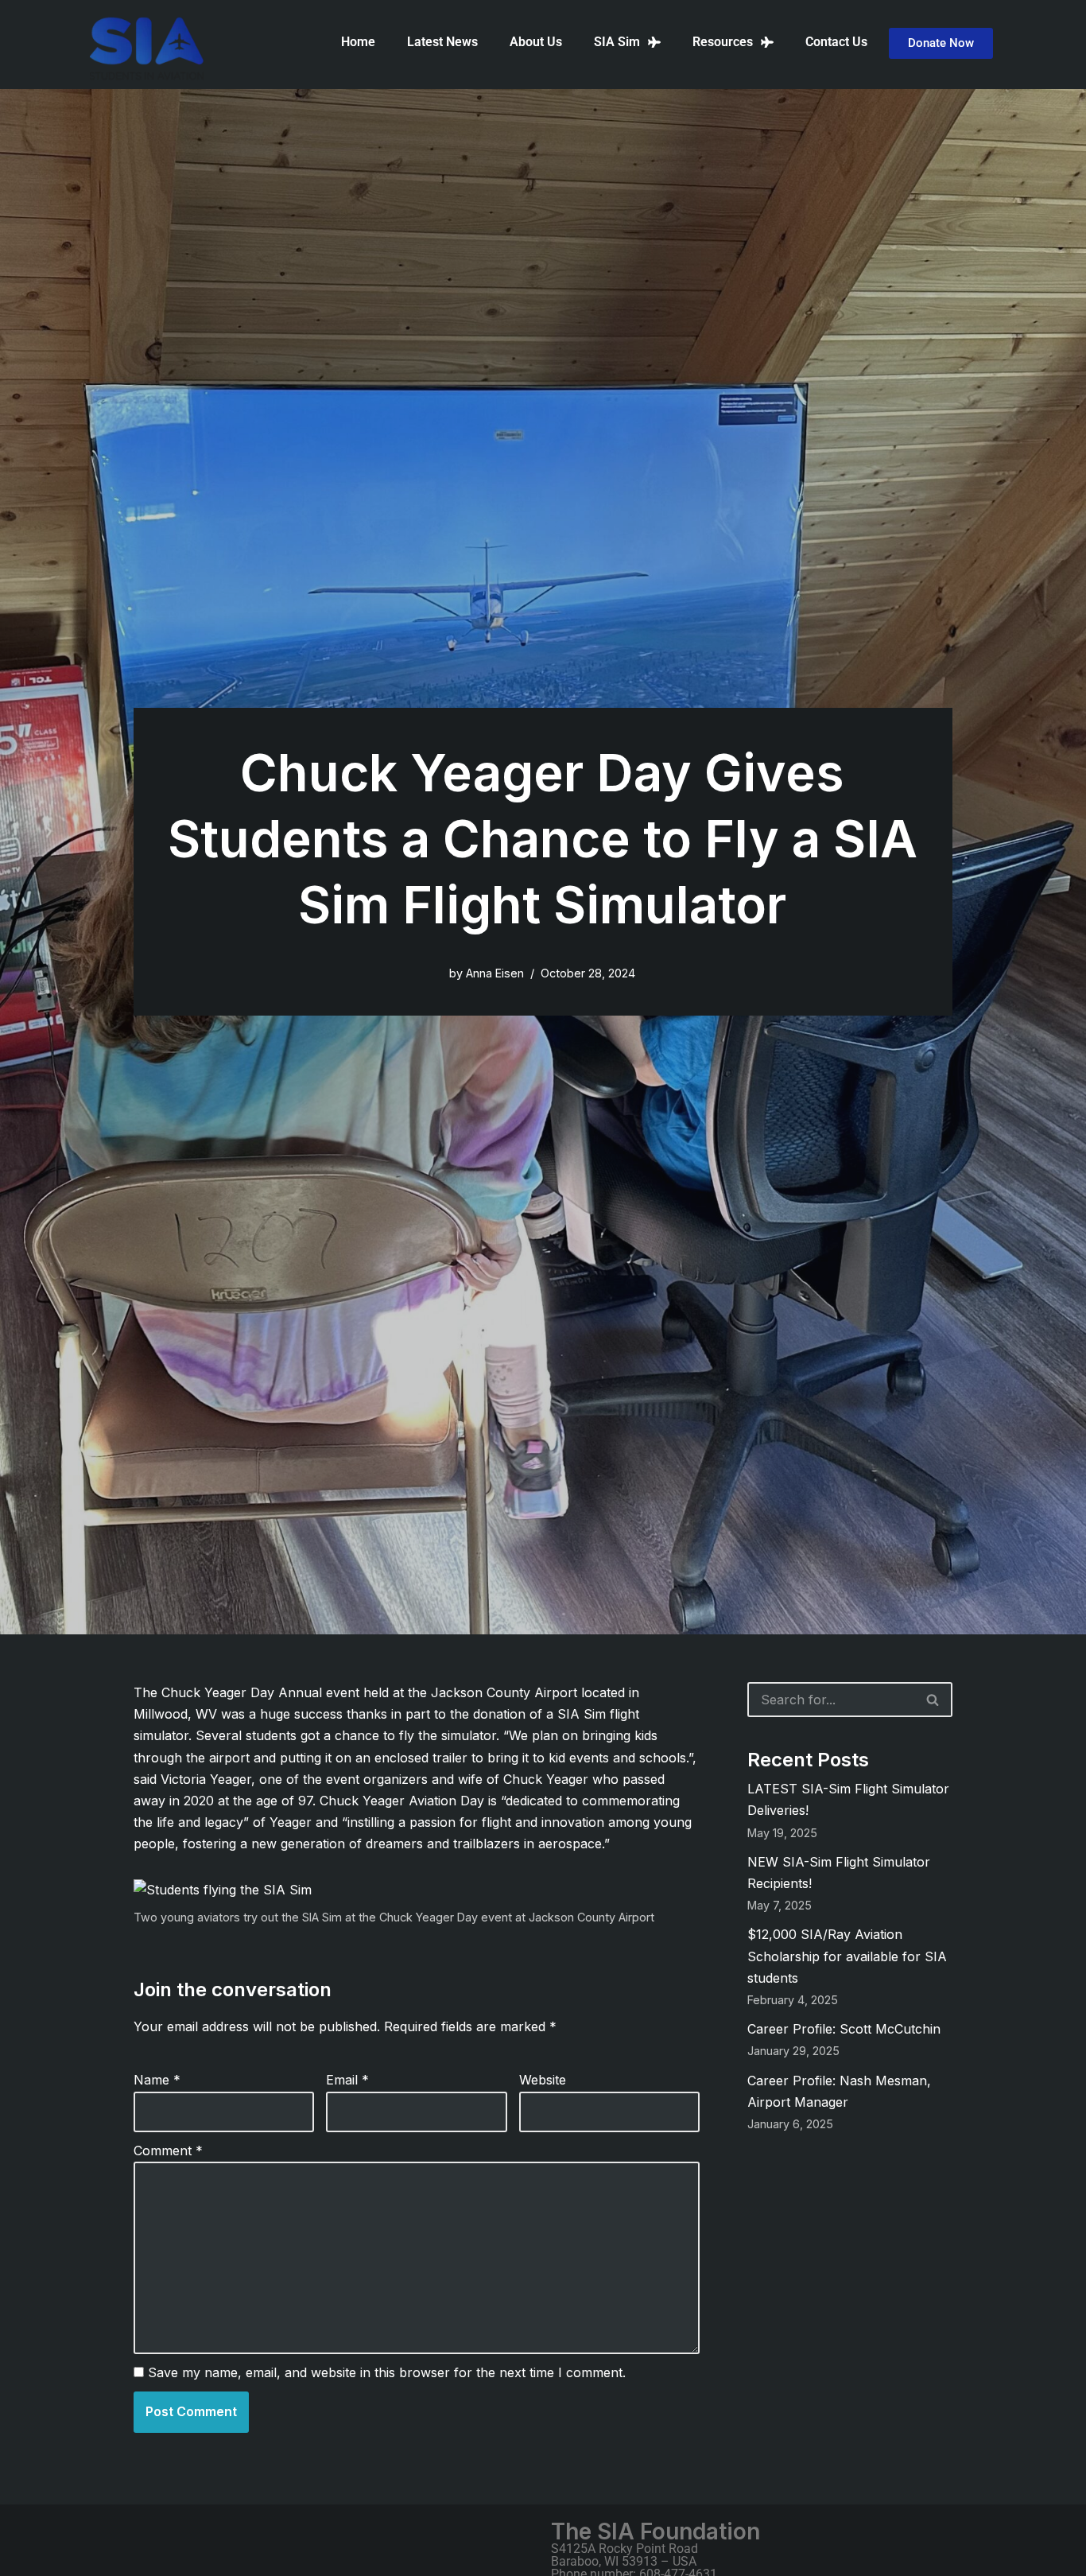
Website (543, 2080)
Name (157, 2080)
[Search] (933, 1700)
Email (347, 2080)
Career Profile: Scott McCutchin (844, 2029)
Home (358, 42)
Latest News (442, 42)
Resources (723, 42)
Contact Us (836, 42)
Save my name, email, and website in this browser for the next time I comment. (387, 2372)
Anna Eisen (495, 973)
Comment (168, 2151)
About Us (536, 42)
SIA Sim (617, 42)
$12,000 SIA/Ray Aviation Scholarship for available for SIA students (847, 1956)
